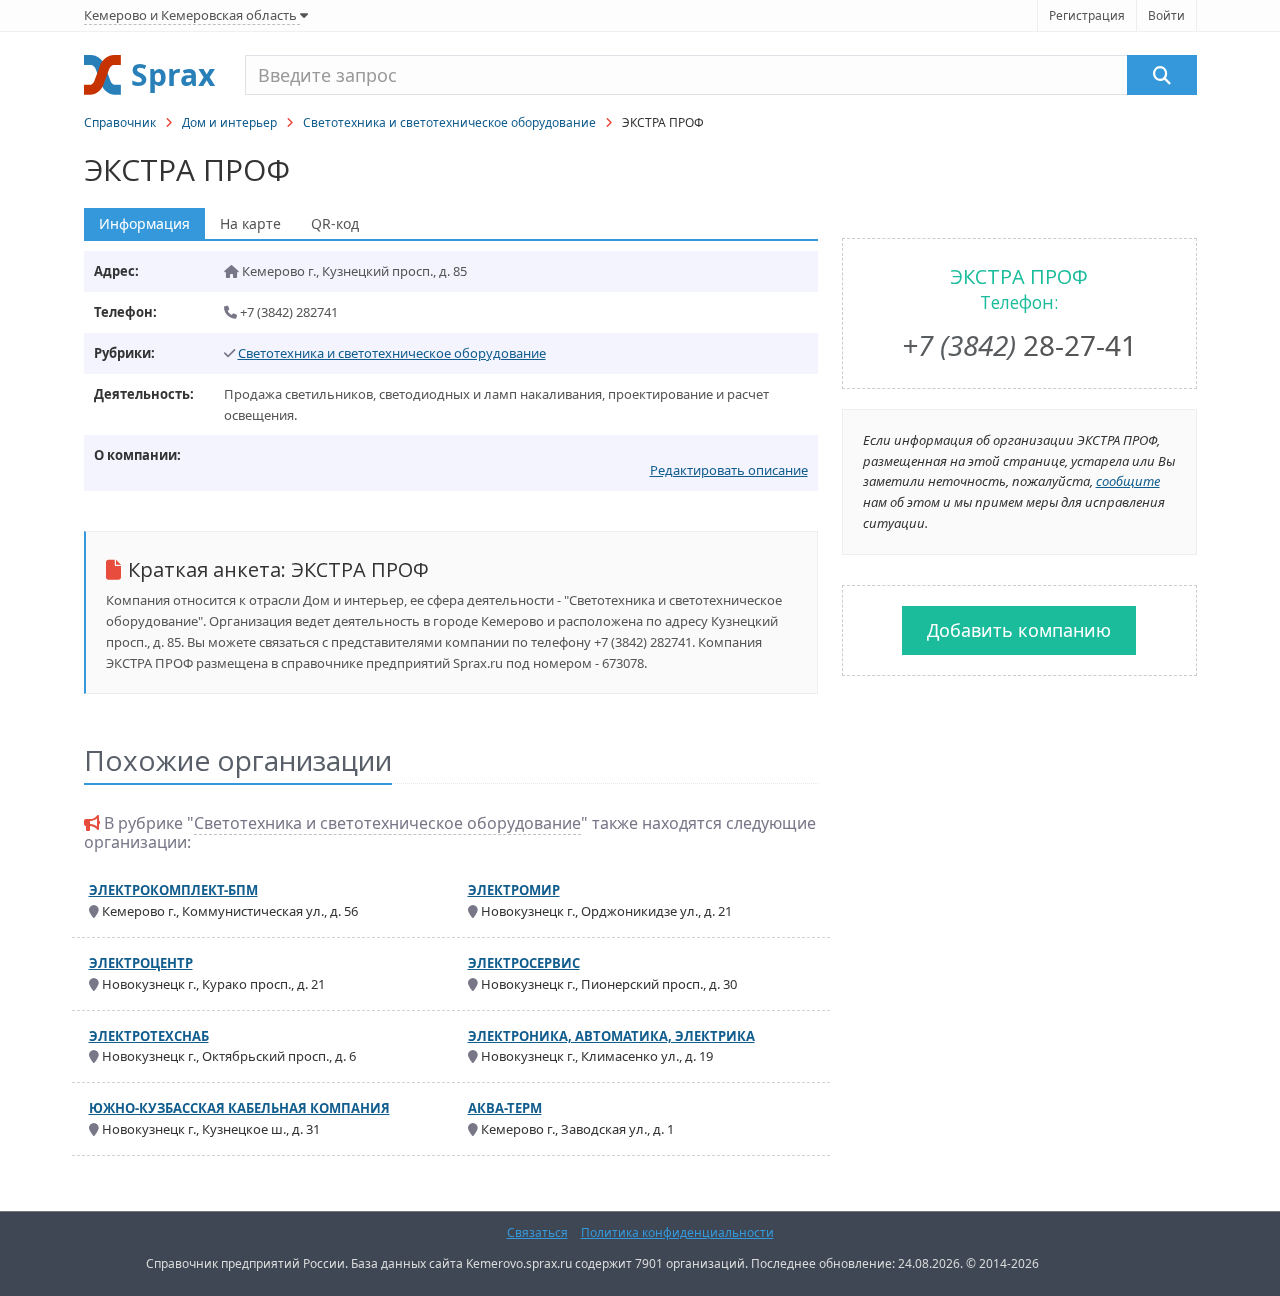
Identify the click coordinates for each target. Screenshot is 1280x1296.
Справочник (120, 122)
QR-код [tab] (335, 223)
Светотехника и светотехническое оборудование (449, 122)
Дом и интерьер (229, 122)
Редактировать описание (729, 470)
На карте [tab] (250, 223)
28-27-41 (1019, 345)
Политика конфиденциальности (677, 1232)
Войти (1166, 15)
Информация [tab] (144, 223)
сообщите (1128, 481)
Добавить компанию (1019, 630)
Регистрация (1087, 15)
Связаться (537, 1232)
